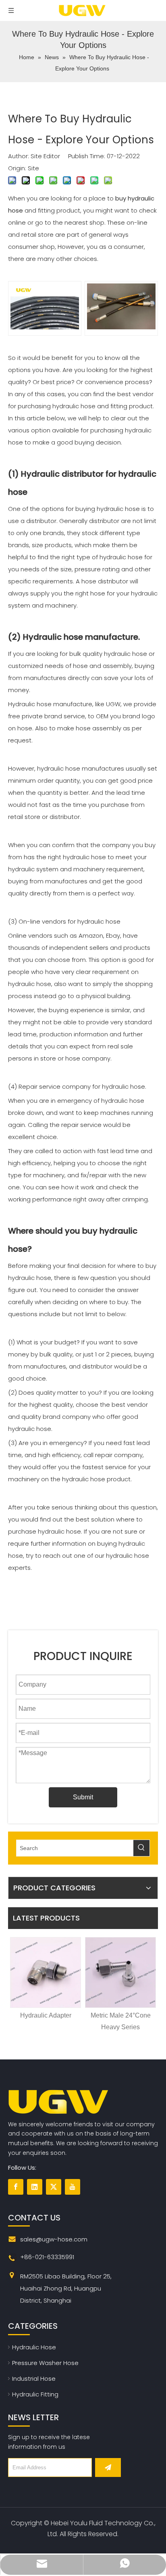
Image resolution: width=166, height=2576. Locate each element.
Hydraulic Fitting (35, 2394)
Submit (83, 1797)
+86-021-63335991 (47, 2257)
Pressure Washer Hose (45, 2363)
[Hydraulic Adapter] (46, 1972)
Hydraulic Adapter (46, 2015)
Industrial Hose (34, 2379)
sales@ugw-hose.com (54, 2239)
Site (33, 168)
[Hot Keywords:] (141, 1848)
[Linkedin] (35, 2187)
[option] (46, 1979)
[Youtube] (73, 2187)
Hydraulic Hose (34, 2347)
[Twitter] (54, 2187)
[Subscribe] (108, 2467)
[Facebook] (16, 2187)
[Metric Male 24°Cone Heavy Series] (120, 1972)
